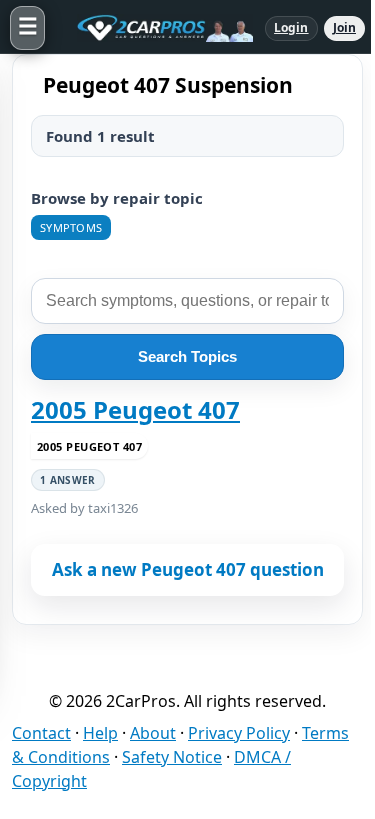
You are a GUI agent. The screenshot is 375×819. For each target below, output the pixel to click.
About (153, 733)
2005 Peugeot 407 (135, 410)
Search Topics (187, 356)
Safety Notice (172, 757)
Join (344, 27)
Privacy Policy (239, 733)
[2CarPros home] (155, 28)
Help (100, 733)
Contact (41, 733)
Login (291, 27)
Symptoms (71, 227)
